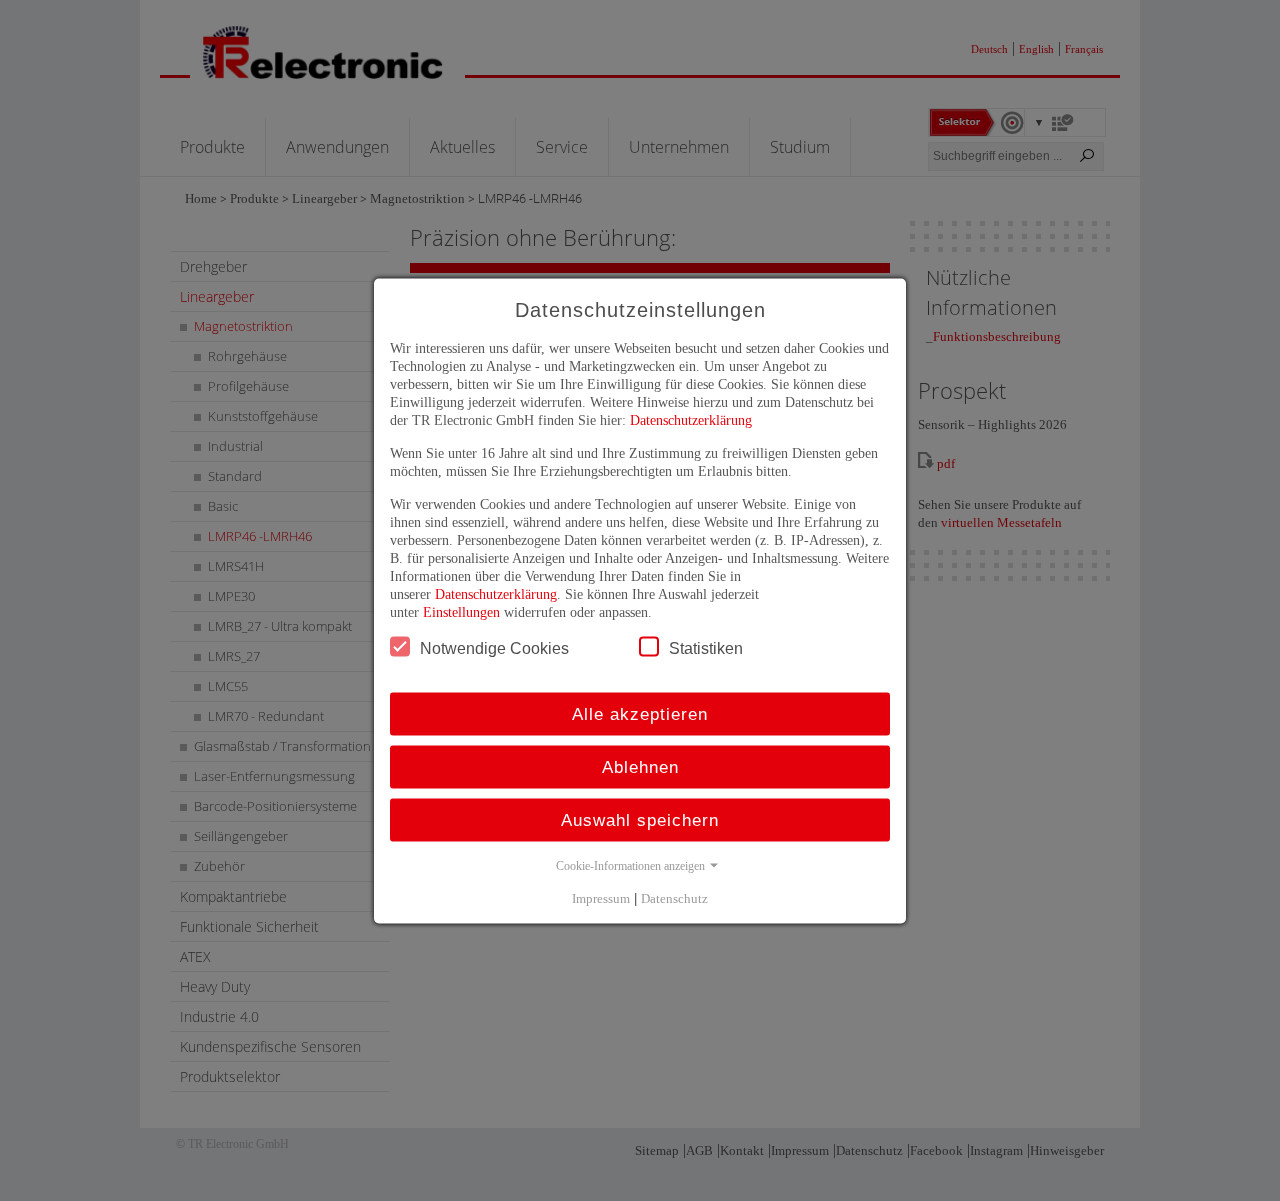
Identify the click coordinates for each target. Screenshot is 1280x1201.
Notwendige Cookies (494, 647)
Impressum (601, 897)
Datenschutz (674, 897)
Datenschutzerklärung (691, 419)
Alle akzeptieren (640, 713)
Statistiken (706, 647)
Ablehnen (640, 766)
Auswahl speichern (640, 819)
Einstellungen (461, 611)
